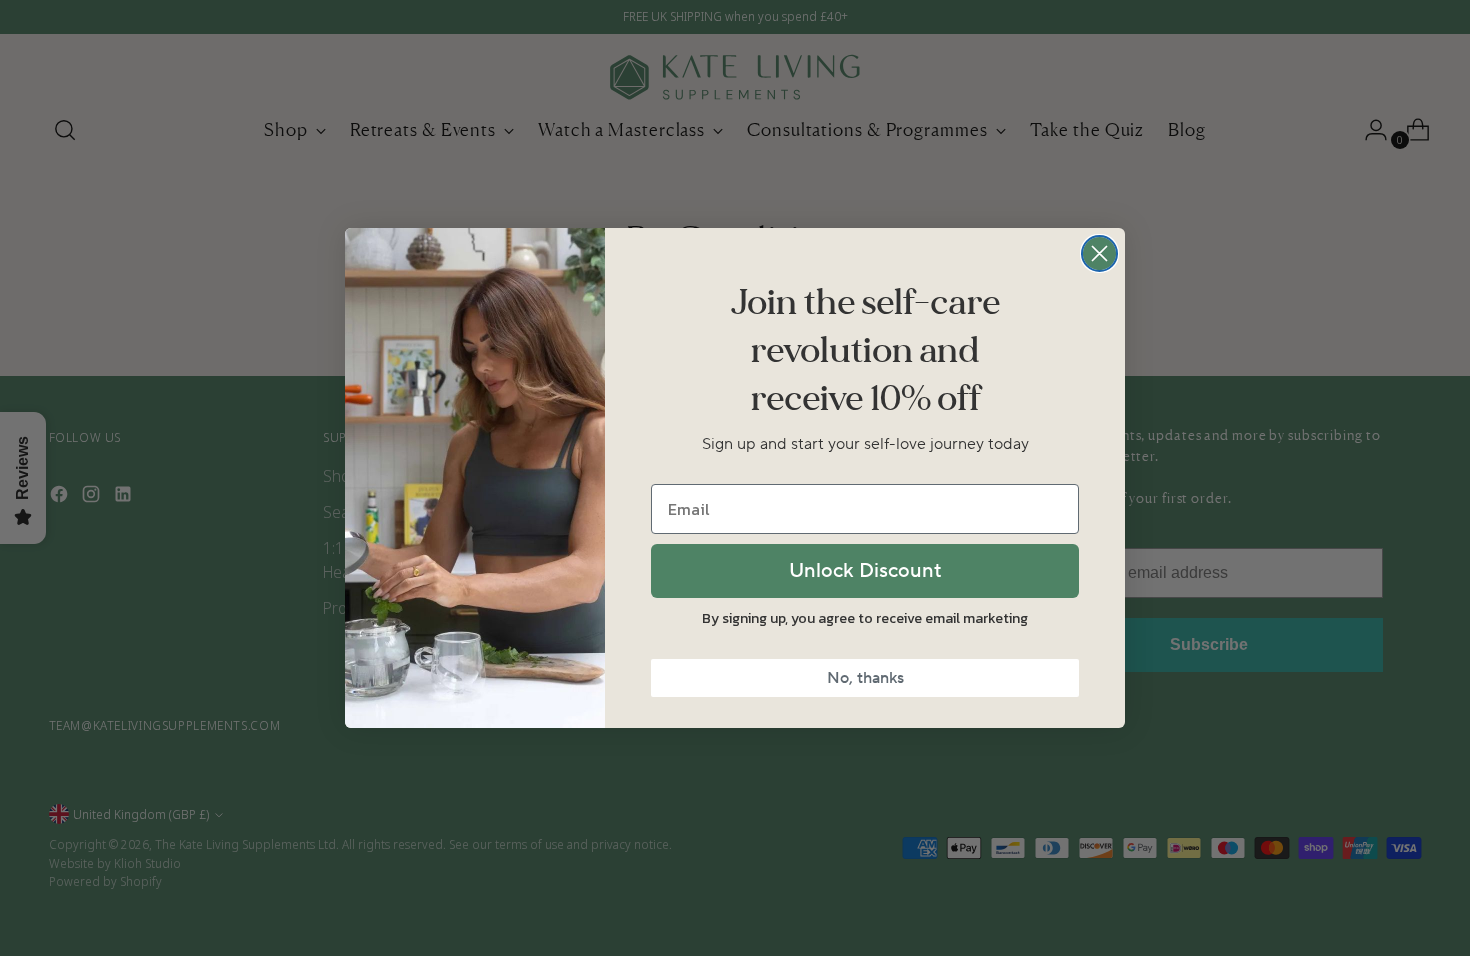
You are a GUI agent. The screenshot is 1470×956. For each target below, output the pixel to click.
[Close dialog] (1099, 253)
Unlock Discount (865, 571)
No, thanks (865, 678)
